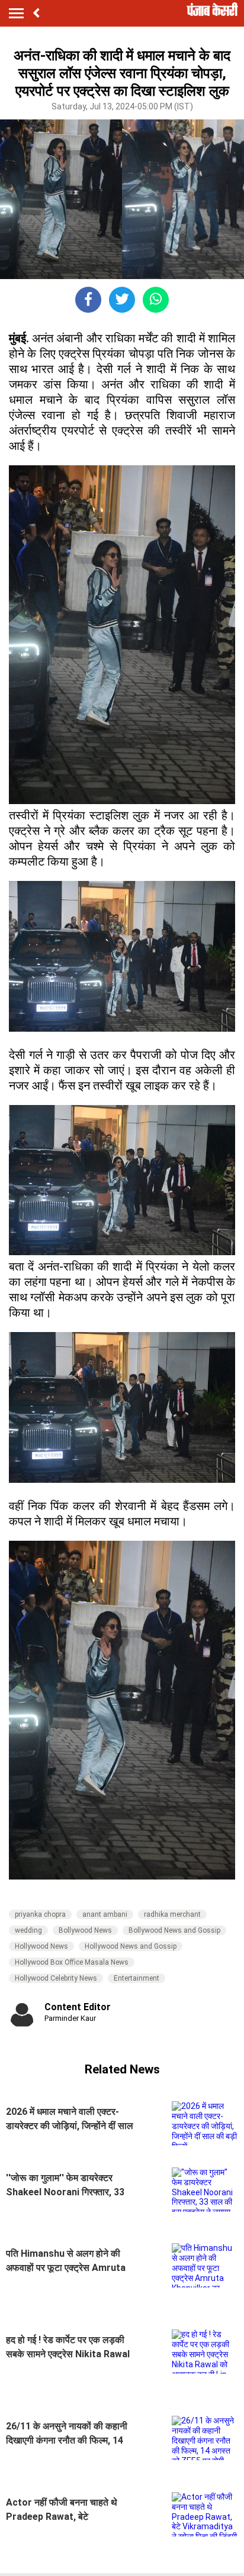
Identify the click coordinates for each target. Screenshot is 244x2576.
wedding (28, 1930)
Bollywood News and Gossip (174, 1930)
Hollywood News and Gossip (131, 1946)
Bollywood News (85, 1930)
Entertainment (137, 1978)
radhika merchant (172, 1914)
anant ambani (105, 1914)
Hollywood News (41, 1946)
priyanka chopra (40, 1914)
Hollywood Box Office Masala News (72, 1962)
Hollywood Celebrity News (56, 1978)
